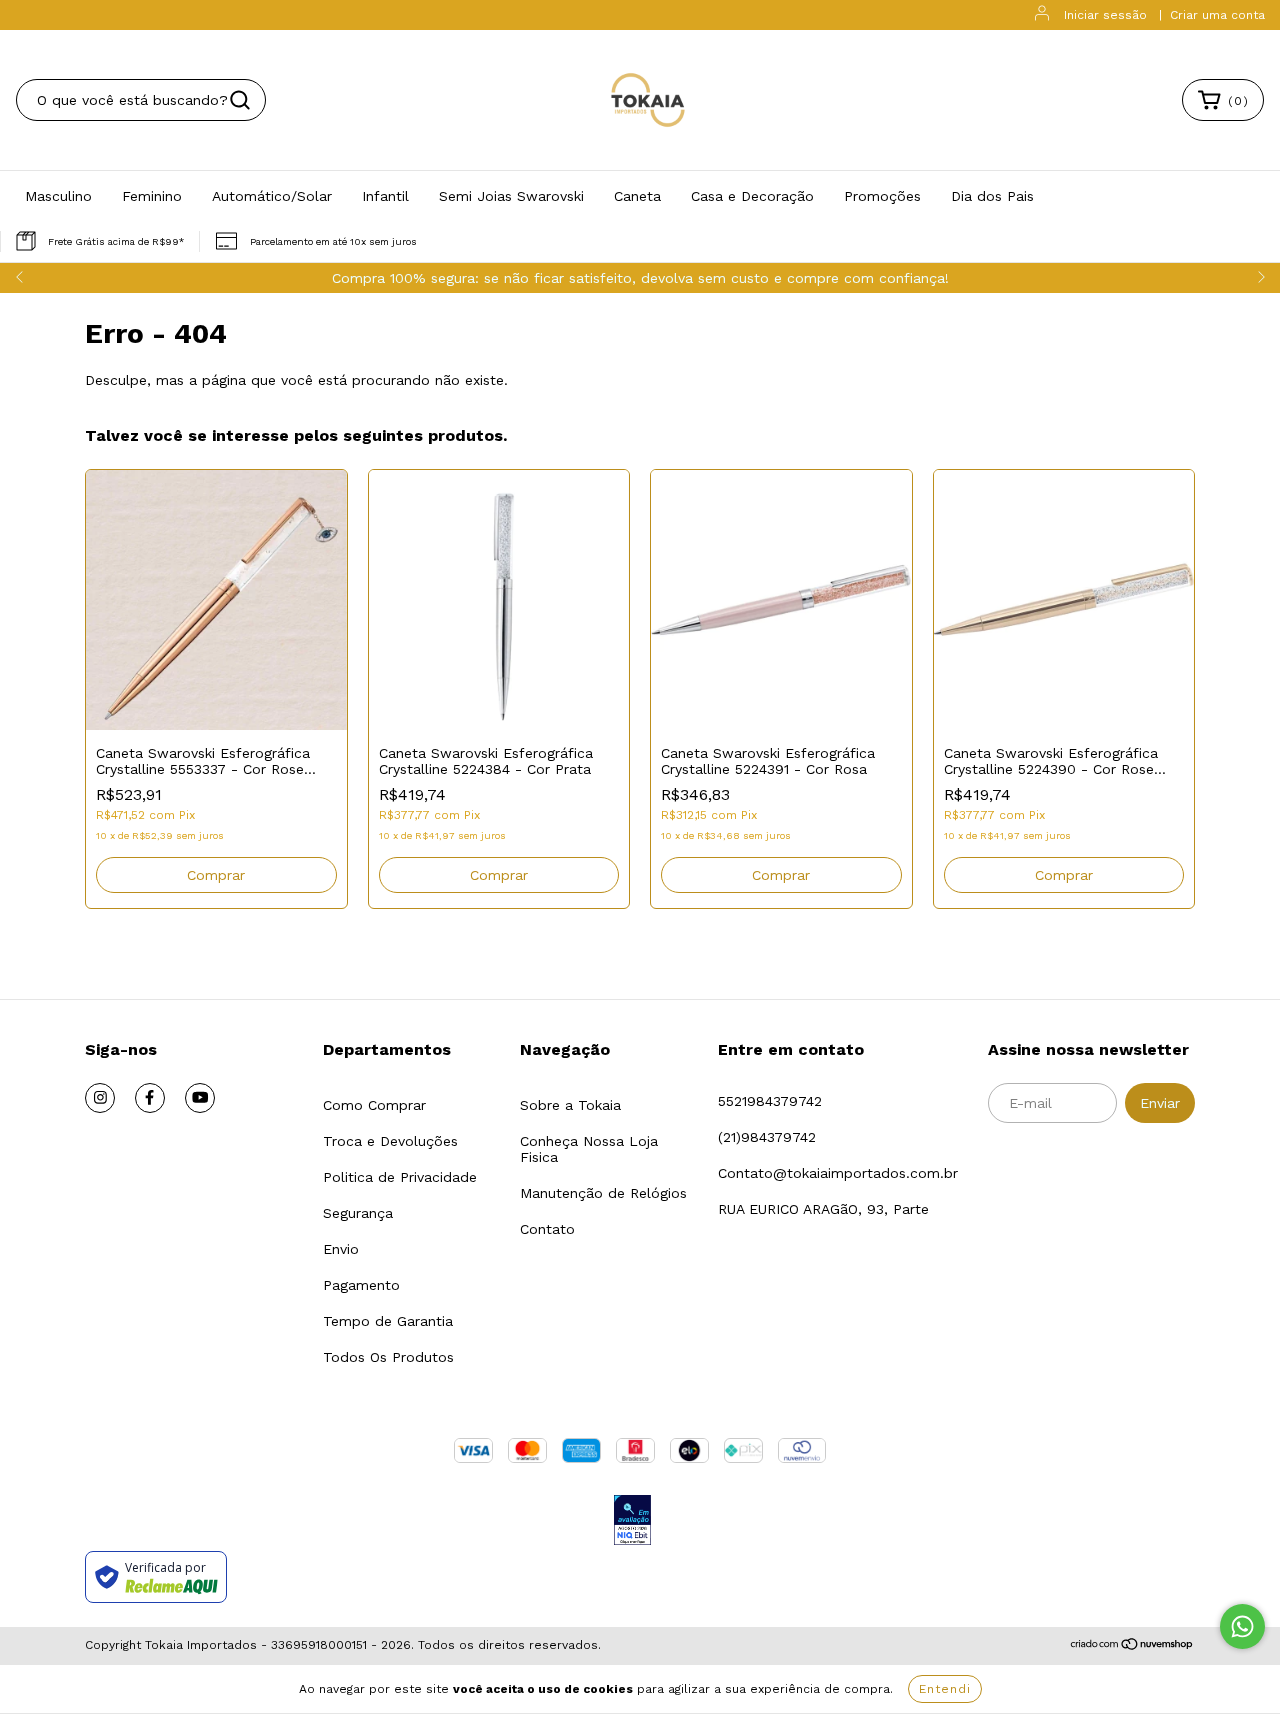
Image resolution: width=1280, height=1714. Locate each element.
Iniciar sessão (1105, 15)
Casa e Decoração (752, 196)
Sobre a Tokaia (570, 1105)
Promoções (882, 196)
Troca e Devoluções (390, 1141)
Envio (341, 1249)
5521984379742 (770, 1101)
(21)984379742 (767, 1137)
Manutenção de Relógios (603, 1193)
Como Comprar (374, 1105)
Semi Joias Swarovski (511, 196)
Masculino (58, 196)
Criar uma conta (1217, 15)
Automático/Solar (272, 196)
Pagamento (361, 1285)
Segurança (358, 1213)
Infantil (385, 196)
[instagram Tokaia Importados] (100, 1098)
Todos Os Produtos (388, 1357)
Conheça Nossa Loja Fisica (589, 1149)
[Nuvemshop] (1132, 1647)
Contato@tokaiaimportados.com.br (838, 1173)
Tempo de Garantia (388, 1321)
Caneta (637, 196)
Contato (547, 1229)
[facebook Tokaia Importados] (150, 1098)
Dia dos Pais (992, 196)
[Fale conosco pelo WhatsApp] (1242, 1626)
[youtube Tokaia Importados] (200, 1098)
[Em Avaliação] (632, 1521)
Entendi (945, 1689)
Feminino (152, 196)
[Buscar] (240, 100)
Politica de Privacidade (400, 1177)
